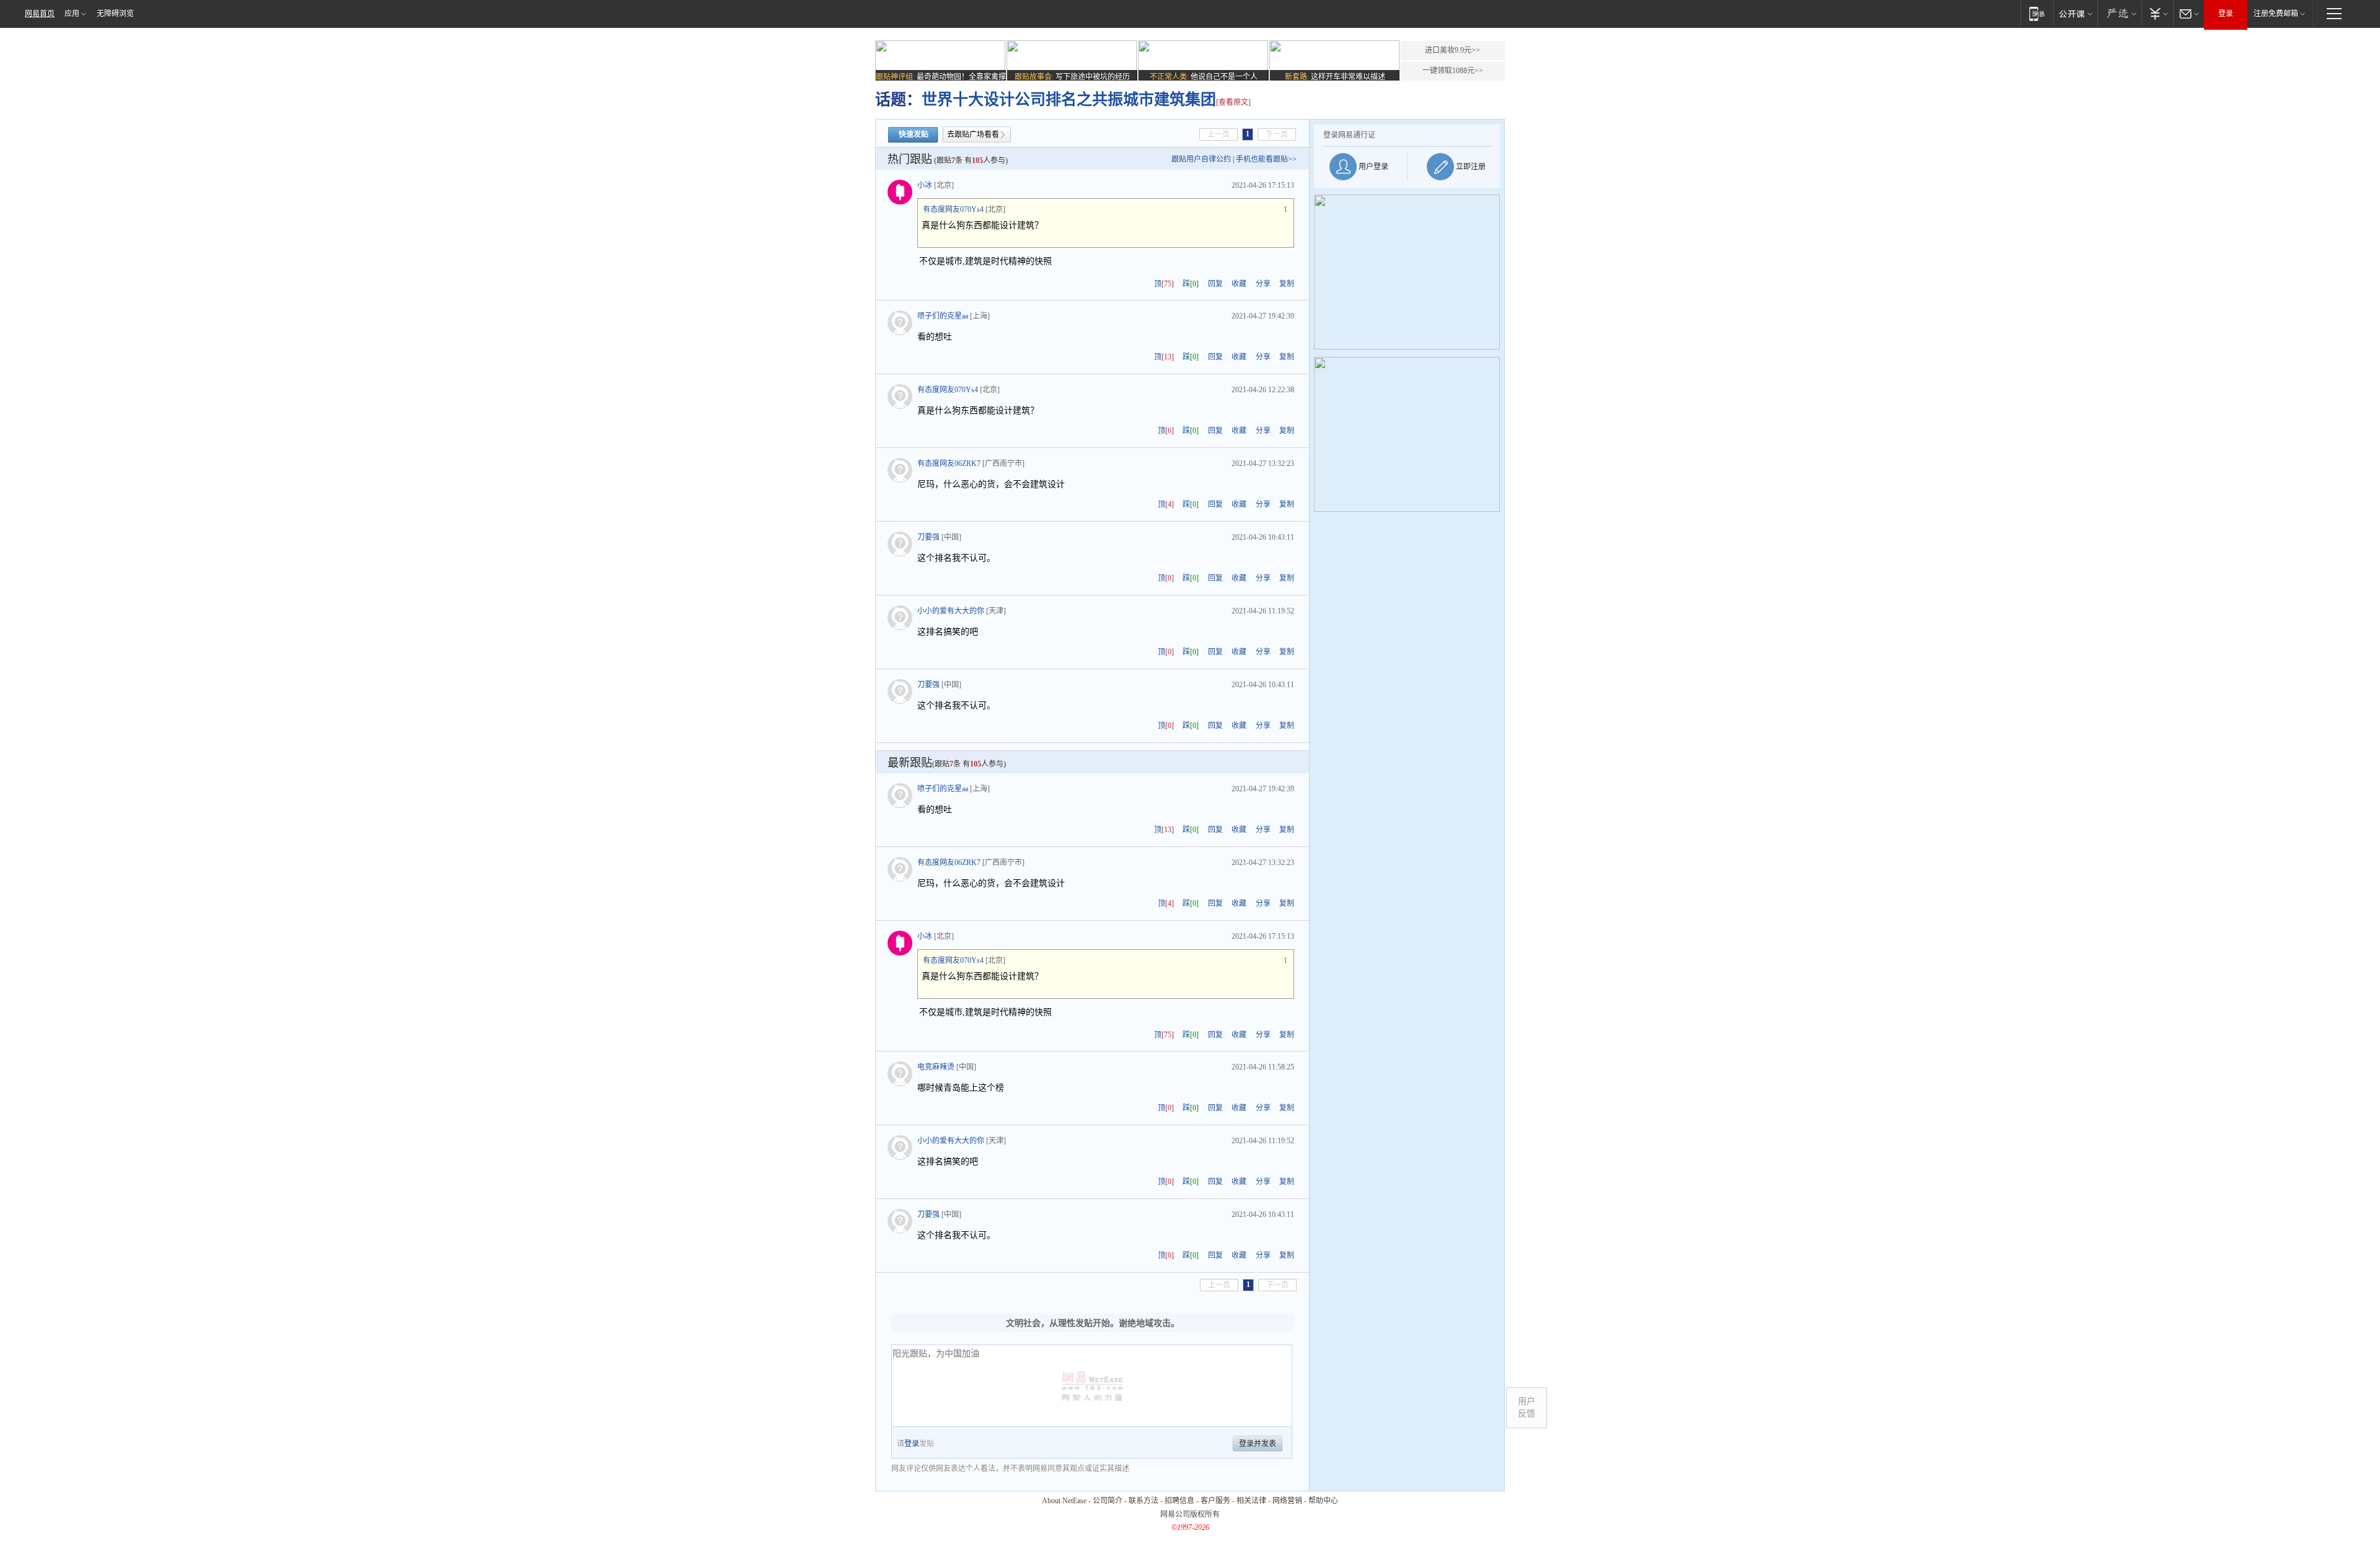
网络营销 (1287, 1501)
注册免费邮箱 (2276, 14)
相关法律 (1251, 1501)
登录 (2226, 14)
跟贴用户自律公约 (1201, 159)
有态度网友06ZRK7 (949, 463)
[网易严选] (2119, 13)
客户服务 (1215, 1501)
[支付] (2157, 13)
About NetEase (1064, 1501)
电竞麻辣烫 (936, 1067)
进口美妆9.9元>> (1452, 50)
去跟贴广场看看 (973, 134)
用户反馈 (1527, 1407)
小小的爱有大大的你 (951, 611)
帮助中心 (1323, 1501)
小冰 (925, 185)
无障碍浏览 (115, 14)
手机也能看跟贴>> (1266, 159)
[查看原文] (1233, 102)
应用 (72, 14)
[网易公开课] (2075, 13)
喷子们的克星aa (943, 316)
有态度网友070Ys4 (953, 209)
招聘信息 (1179, 1501)
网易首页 (40, 14)
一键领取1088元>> (1453, 71)
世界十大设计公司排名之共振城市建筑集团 (1069, 99)
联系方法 (1144, 1501)
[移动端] (2037, 13)
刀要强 (928, 537)
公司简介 (1108, 1501)
